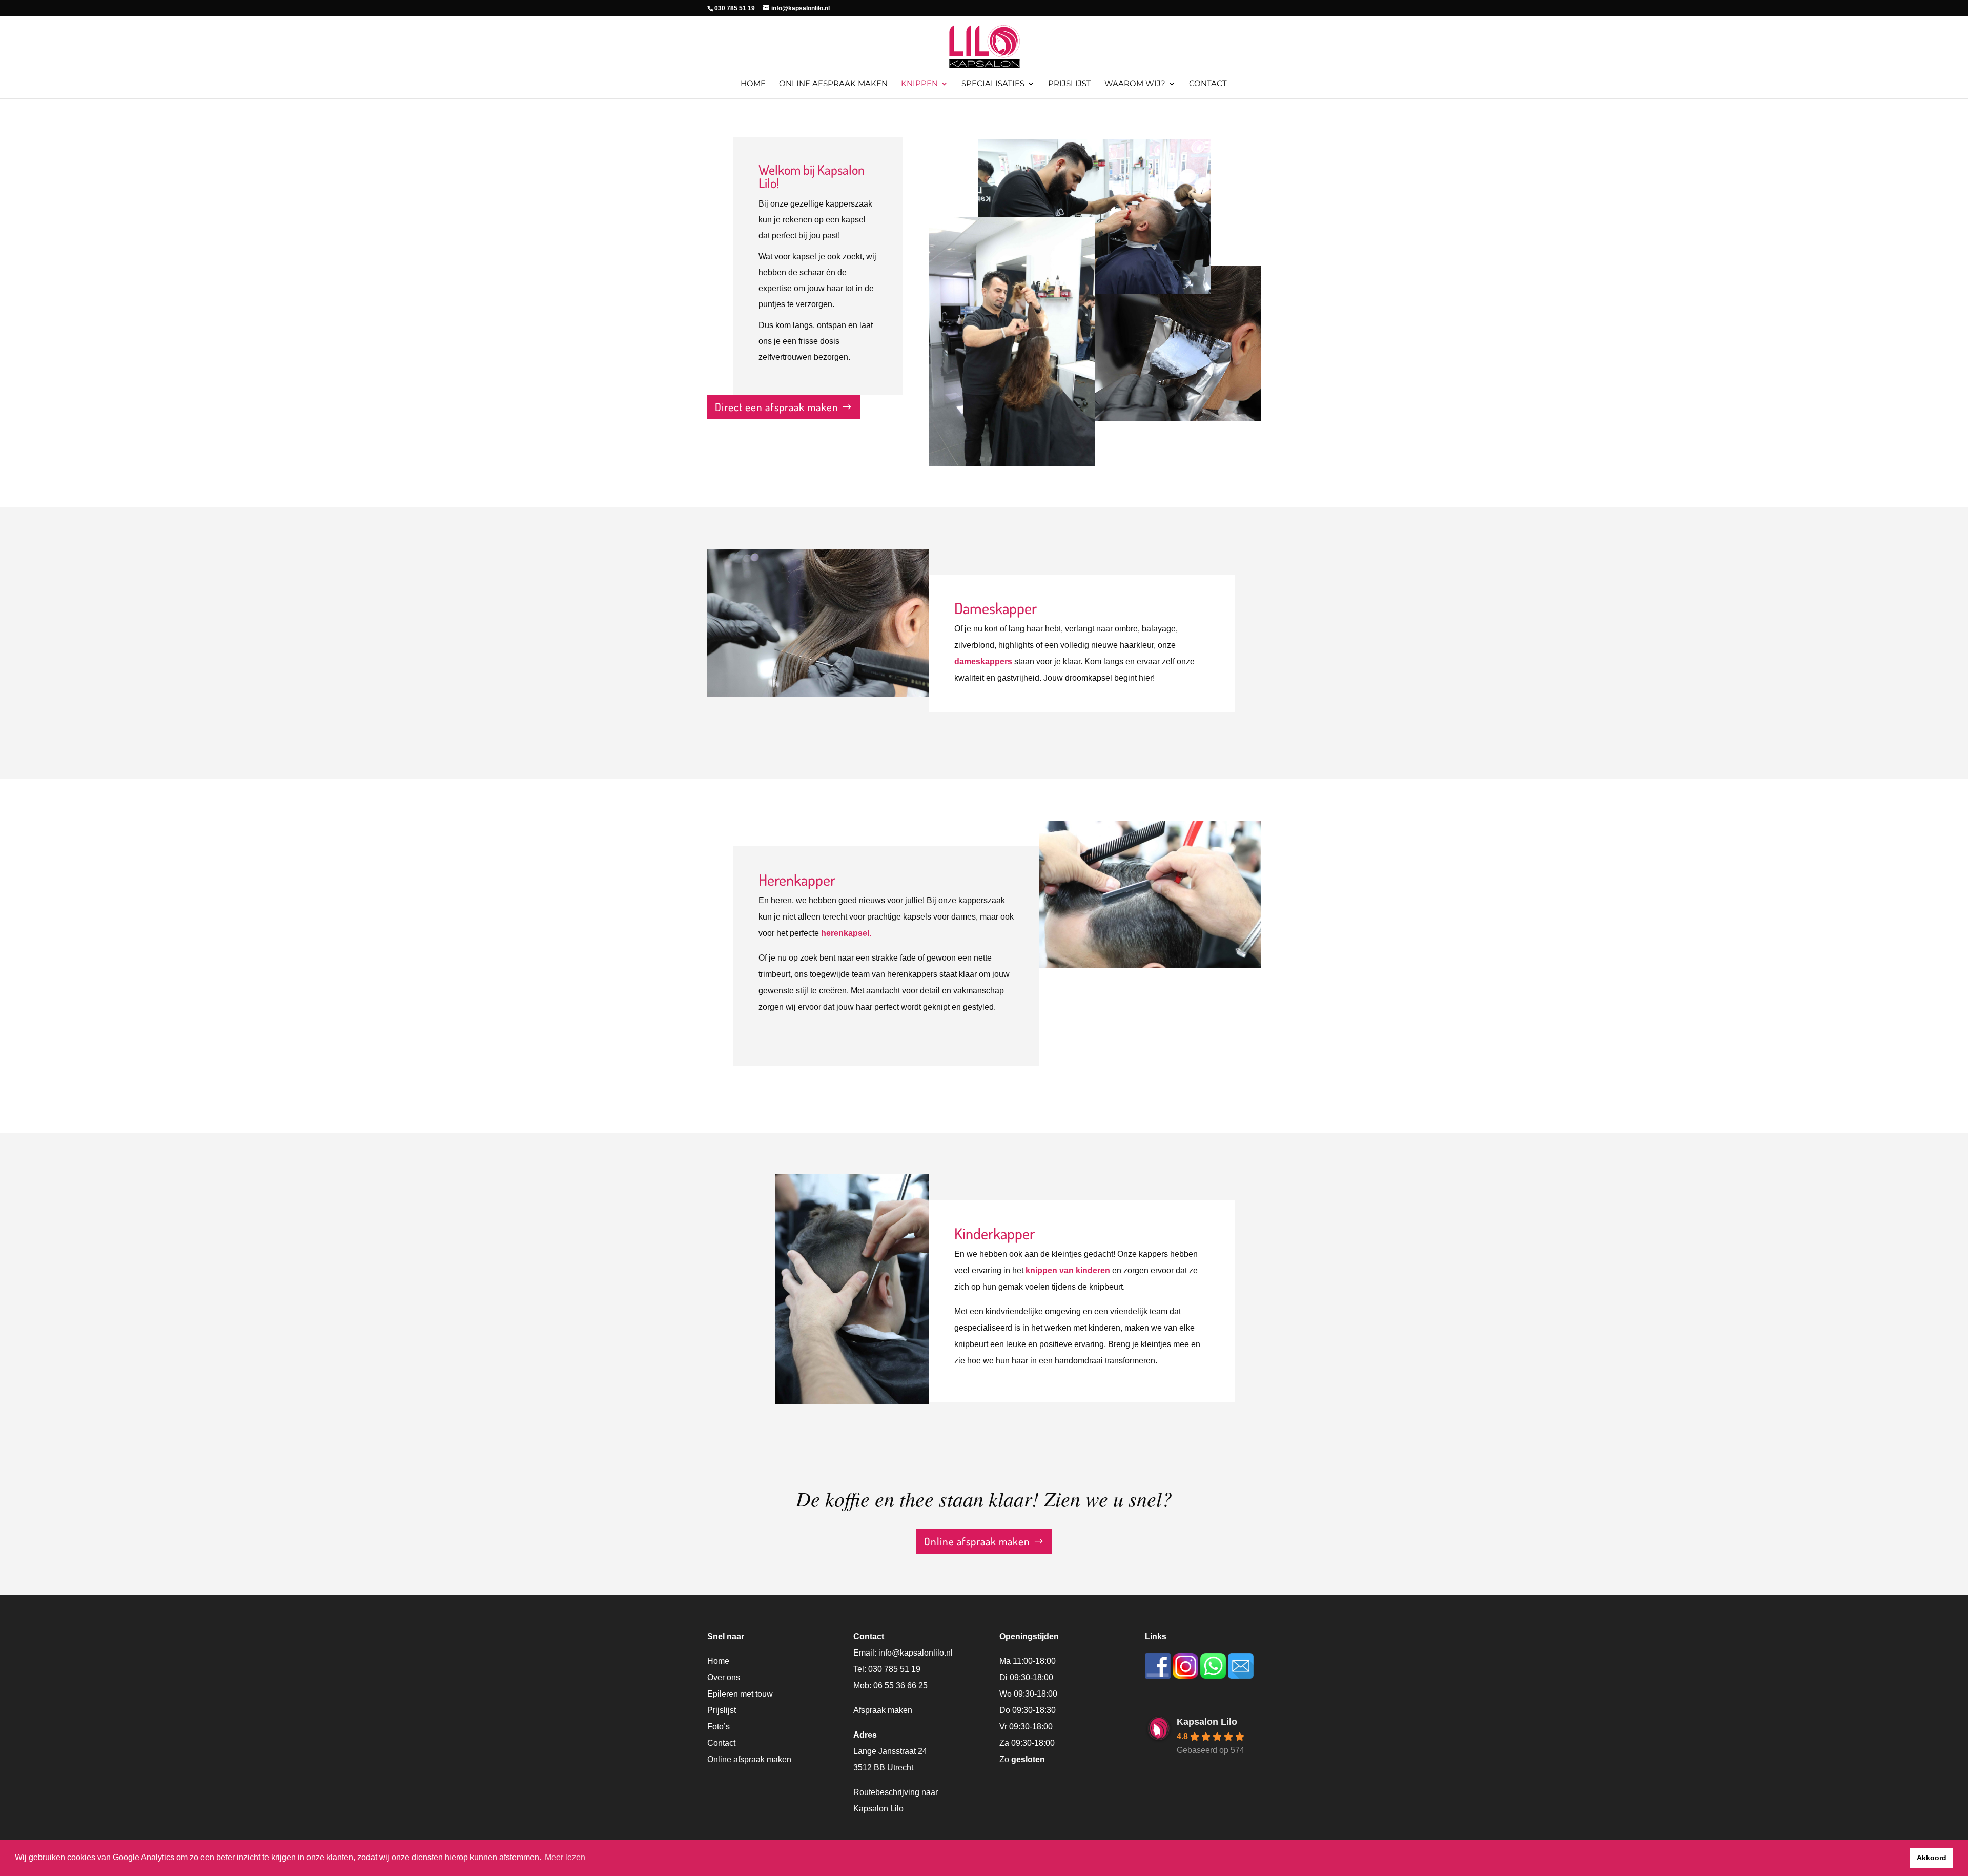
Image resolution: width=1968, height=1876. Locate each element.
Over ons (724, 1677)
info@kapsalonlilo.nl (916, 1653)
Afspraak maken (883, 1710)
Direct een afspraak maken (777, 407)
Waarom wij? (1135, 84)
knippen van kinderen (1068, 1270)
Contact (1208, 84)
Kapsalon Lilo (1207, 1722)
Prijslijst (1070, 84)
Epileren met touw (740, 1694)
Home (753, 84)
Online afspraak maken (833, 84)
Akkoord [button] (1932, 1858)
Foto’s (719, 1727)
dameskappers (983, 661)
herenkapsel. (846, 933)
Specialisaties (993, 84)
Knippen (919, 84)
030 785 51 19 (894, 1669)
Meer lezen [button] (565, 1857)
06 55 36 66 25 (900, 1686)
